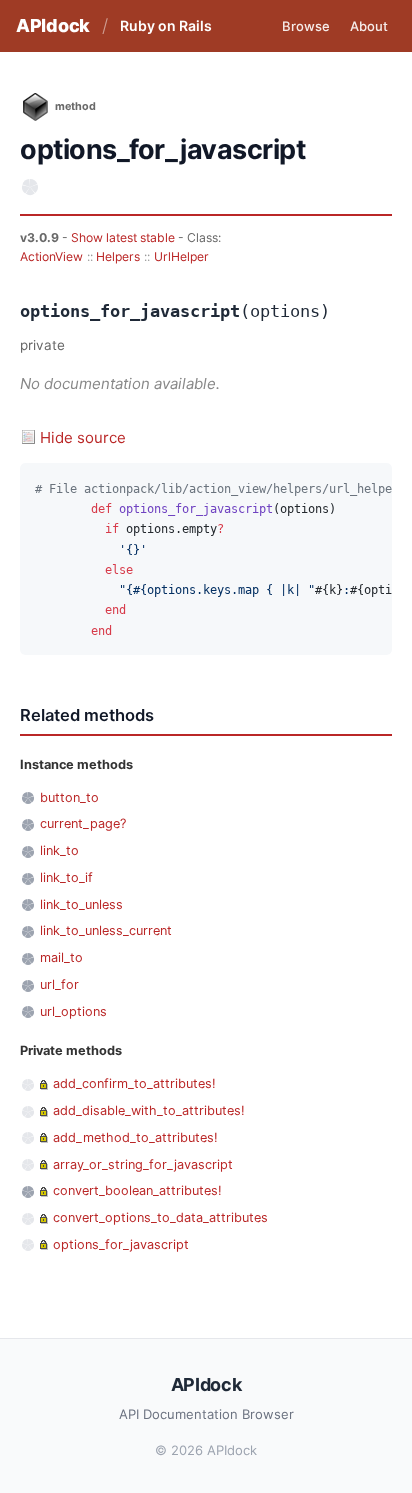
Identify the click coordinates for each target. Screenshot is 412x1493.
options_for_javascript (121, 1244)
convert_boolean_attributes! (137, 1190)
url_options (73, 1011)
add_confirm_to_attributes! (134, 1083)
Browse (306, 26)
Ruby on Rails (166, 25)
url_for (59, 984)
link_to (59, 850)
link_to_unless (81, 904)
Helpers (118, 256)
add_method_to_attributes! (135, 1137)
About (369, 26)
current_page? (83, 823)
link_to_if (66, 877)
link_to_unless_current (106, 930)
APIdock (53, 25)
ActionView (51, 256)
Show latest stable (124, 237)
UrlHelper (181, 256)
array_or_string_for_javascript (143, 1164)
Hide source (83, 437)
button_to (69, 797)
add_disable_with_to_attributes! (149, 1110)
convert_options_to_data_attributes (160, 1217)
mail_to (61, 957)
